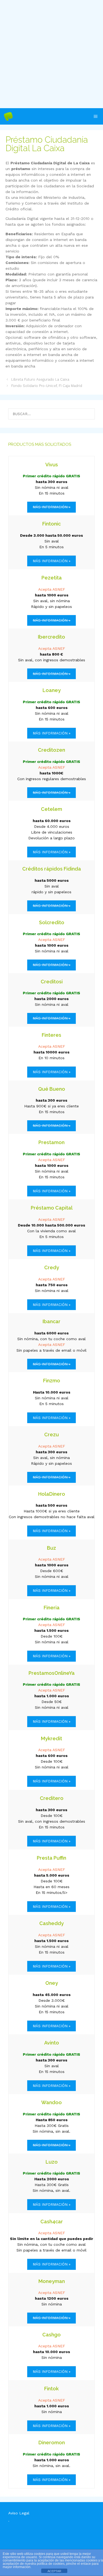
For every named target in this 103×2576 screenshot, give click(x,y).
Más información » (51, 561)
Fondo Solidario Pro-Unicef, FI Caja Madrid (47, 386)
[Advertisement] (51, 54)
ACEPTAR (54, 2571)
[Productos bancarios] (8, 116)
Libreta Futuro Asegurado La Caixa (40, 379)
